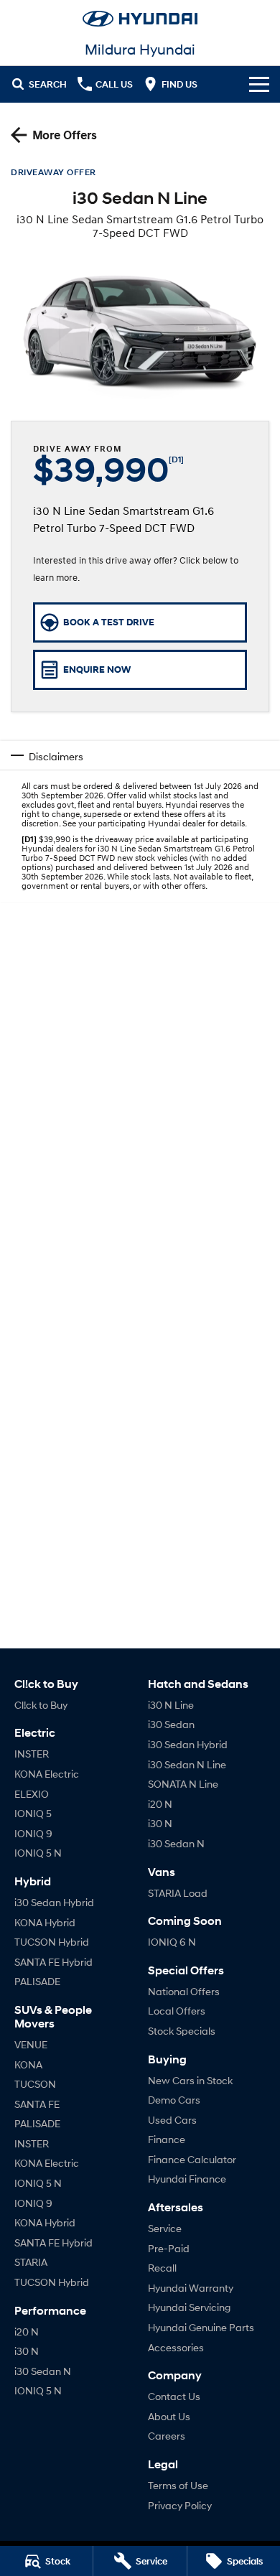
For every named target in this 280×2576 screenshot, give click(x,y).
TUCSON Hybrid (52, 1942)
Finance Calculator (192, 2159)
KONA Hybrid (45, 1922)
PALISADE (37, 1981)
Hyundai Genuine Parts (201, 2327)
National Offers (184, 1991)
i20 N (27, 2332)
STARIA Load (178, 1893)
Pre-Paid (169, 2248)
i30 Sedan (171, 1724)
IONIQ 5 (33, 1813)
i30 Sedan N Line (187, 1764)
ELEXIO (32, 1794)
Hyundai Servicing (189, 2307)
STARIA (31, 2262)
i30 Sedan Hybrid (54, 1902)
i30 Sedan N (43, 2371)
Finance (167, 2139)
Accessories (176, 2347)
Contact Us (174, 2396)
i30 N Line (171, 1705)
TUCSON (35, 2084)
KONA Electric (47, 1774)
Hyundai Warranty (191, 2288)
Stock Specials (182, 2031)
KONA (28, 2064)
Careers (167, 2436)
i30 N (27, 2351)
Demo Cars (174, 2100)
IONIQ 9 (33, 1833)
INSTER (32, 1754)
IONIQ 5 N (38, 1853)
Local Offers (177, 2011)
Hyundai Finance (187, 2179)
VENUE (31, 2044)
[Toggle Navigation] (259, 84)
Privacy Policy (180, 2505)
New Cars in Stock (190, 2080)
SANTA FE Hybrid (53, 1962)
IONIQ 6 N (172, 1942)
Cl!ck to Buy (41, 1705)
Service (165, 2228)
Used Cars (172, 2120)
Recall (162, 2268)
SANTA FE (37, 2104)
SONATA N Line (183, 1784)
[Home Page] (140, 19)
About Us (169, 2416)
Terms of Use (178, 2485)
